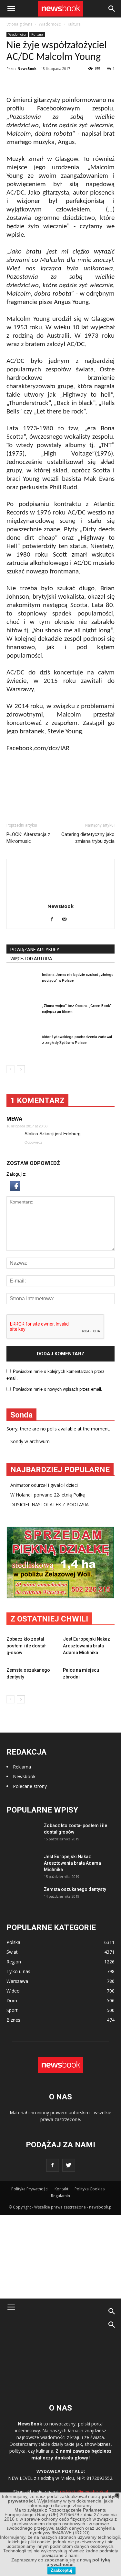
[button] (112, 9)
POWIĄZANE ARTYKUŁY (35, 950)
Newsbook (24, 1776)
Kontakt (61, 2189)
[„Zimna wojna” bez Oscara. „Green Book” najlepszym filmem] (23, 1014)
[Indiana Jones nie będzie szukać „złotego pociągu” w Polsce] (23, 983)
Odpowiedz (33, 1142)
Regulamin (60, 2196)
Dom (12, 2000)
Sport (12, 2010)
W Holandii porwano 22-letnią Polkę (48, 1495)
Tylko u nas (18, 1971)
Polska (13, 1942)
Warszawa (17, 1981)
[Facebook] (54, 920)
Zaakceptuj (61, 2570)
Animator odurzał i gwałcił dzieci (44, 1485)
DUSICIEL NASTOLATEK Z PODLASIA (50, 1504)
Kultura (37, 34)
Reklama (22, 1767)
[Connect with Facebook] (15, 1190)
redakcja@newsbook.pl (84, 2492)
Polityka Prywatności (30, 2189)
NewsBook (27, 68)
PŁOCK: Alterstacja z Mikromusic (28, 838)
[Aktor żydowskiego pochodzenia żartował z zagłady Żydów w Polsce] (23, 1045)
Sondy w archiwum (30, 1441)
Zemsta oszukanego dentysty (75, 1889)
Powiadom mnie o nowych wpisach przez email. (58, 1389)
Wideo (13, 1991)
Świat (12, 1952)
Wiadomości (17, 34)
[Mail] (67, 920)
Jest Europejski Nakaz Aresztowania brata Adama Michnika (86, 1646)
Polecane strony (30, 1786)
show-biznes (98, 2444)
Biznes (13, 2020)
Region (14, 1962)
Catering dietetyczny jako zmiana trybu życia (88, 838)
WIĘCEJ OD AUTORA (31, 959)
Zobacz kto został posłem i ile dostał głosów (26, 1646)
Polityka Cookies (90, 2189)
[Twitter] (69, 2165)
